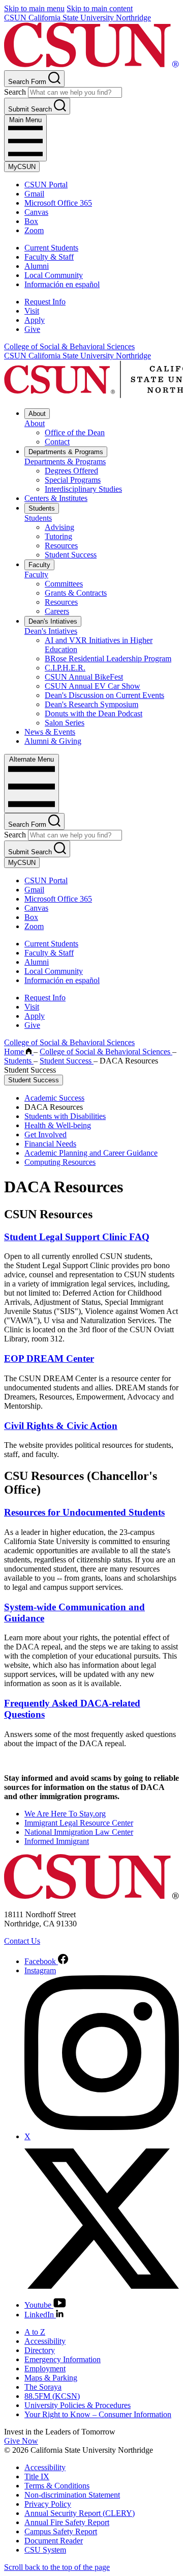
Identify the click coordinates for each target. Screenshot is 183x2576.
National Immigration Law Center (79, 1832)
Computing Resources (60, 1162)
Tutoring (58, 536)
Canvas (36, 212)
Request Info (45, 302)
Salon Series (65, 723)
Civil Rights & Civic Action (61, 1426)
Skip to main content (100, 8)
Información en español (62, 284)
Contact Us (22, 1941)
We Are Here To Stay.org (65, 1814)
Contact (57, 442)
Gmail (34, 194)
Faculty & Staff (49, 257)
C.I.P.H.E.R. (65, 668)
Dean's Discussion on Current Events (104, 695)
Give (32, 329)
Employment (45, 2369)
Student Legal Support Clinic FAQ (77, 1237)
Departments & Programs (66, 452)
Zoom (34, 230)
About (37, 414)
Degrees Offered (71, 471)
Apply (35, 320)
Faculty (39, 565)
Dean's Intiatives (53, 621)
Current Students (51, 248)
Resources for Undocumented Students (84, 1512)
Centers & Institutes (56, 498)
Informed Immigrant (57, 1841)
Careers (57, 611)
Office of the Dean (75, 432)
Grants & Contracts (76, 593)
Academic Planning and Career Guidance (91, 1153)
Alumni (37, 266)
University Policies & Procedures (78, 2405)
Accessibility (45, 2341)
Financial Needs (50, 1144)
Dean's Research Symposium (91, 704)
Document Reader (54, 2541)
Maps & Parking (51, 2378)
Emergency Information (63, 2359)
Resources (61, 545)
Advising (59, 527)
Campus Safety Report (61, 2531)
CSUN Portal (46, 185)
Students (42, 508)
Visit (32, 311)
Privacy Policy (48, 2504)
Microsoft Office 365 (58, 203)
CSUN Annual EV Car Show (93, 686)
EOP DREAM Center (49, 1359)
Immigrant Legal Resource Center (79, 1823)
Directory (40, 2350)
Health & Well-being (58, 1125)
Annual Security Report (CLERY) (80, 2513)
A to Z (35, 2332)
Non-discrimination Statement (72, 2495)
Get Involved (45, 1135)
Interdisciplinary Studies (83, 489)
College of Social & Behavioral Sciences (69, 346)
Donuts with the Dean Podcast (94, 713)
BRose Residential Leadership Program (108, 659)
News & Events (50, 732)
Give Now (21, 2441)
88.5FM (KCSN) (52, 2396)
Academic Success (54, 1098)
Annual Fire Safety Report (67, 2522)
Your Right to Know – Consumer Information (98, 2414)
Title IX (37, 2476)
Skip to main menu (34, 8)
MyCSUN (22, 167)
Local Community (54, 275)
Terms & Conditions (57, 2486)
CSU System (45, 2550)
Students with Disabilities (65, 1116)
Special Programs (73, 480)
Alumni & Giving (53, 741)
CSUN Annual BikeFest (84, 677)
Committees (64, 584)
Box (31, 221)
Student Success (71, 555)
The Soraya (43, 2387)
